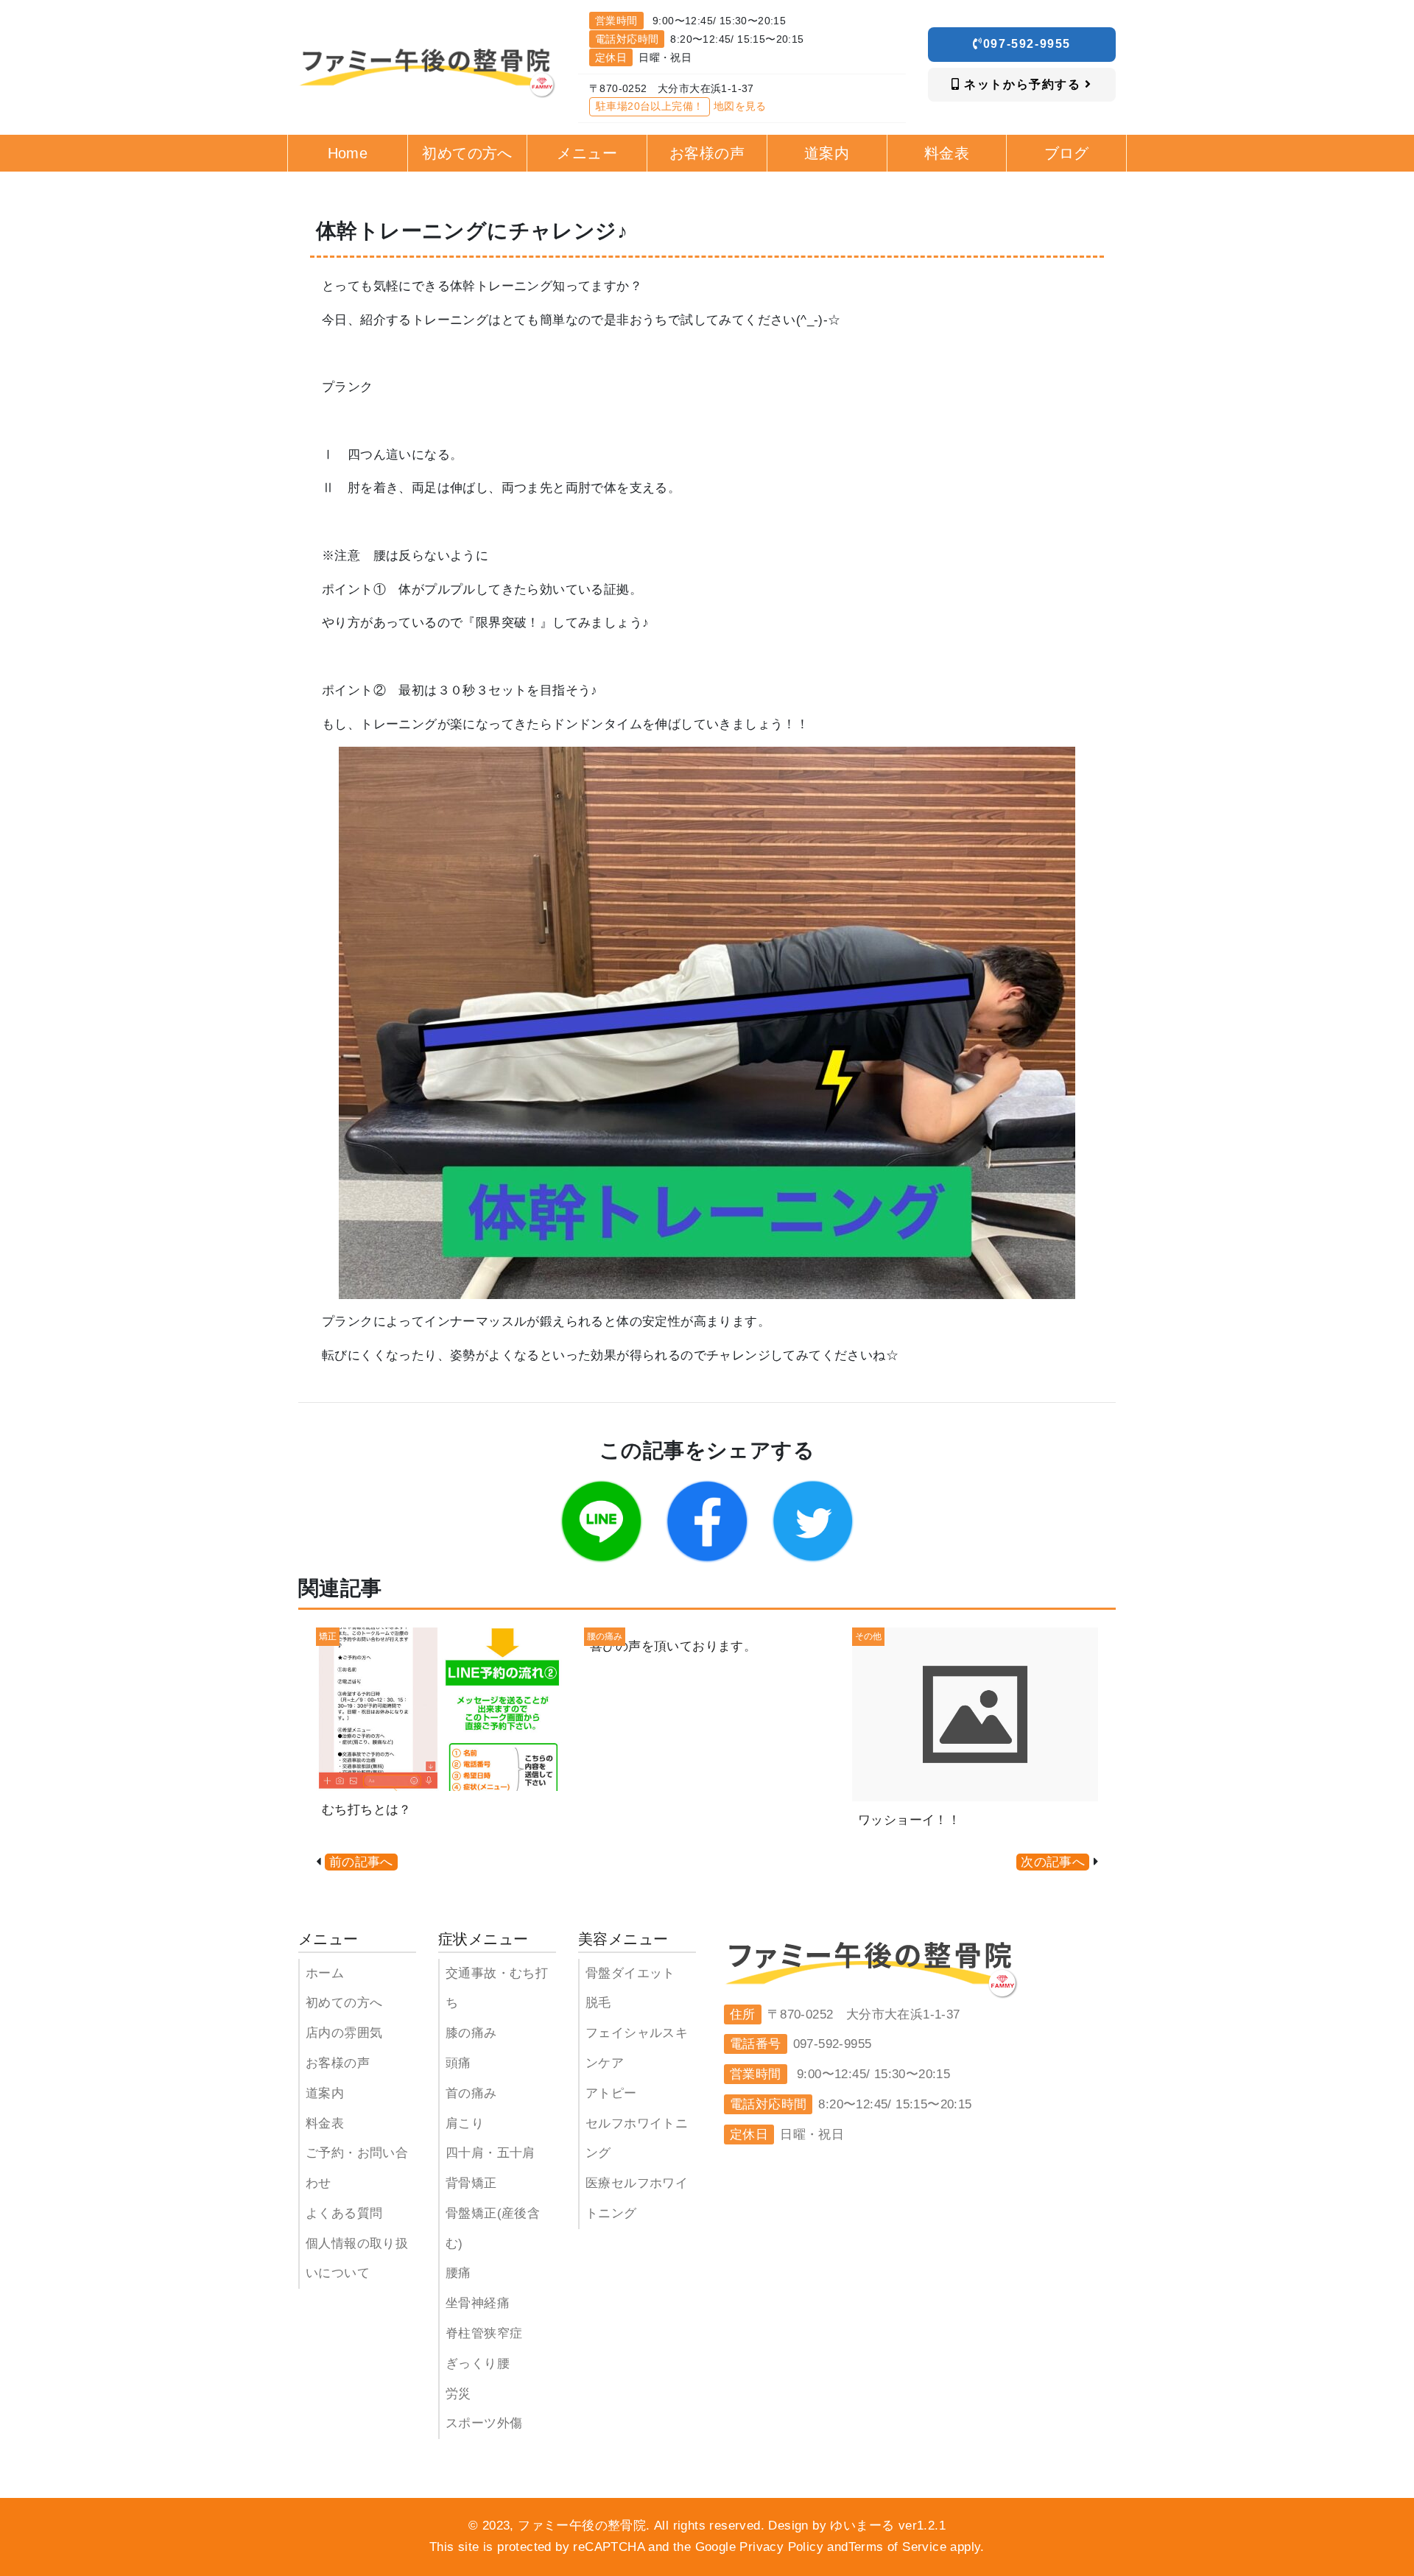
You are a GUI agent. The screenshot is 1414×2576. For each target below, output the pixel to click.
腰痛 (458, 2273)
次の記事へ (1053, 1862)
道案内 (325, 2093)
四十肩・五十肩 (490, 2153)
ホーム (325, 1973)
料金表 (325, 2123)
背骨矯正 (471, 2183)
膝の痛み (471, 2033)
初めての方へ (344, 2003)
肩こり (465, 2123)
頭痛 (458, 2063)
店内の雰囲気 (344, 2033)
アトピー (611, 2093)
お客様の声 (338, 2063)
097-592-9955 (1027, 44)
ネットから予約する (1023, 84)
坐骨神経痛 (478, 2303)
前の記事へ (361, 1862)
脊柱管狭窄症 (484, 2333)
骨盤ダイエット (630, 1973)
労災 (458, 2394)
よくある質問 (344, 2213)
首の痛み (471, 2093)
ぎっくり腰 (478, 2364)
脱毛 (598, 2003)
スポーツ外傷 (484, 2423)
